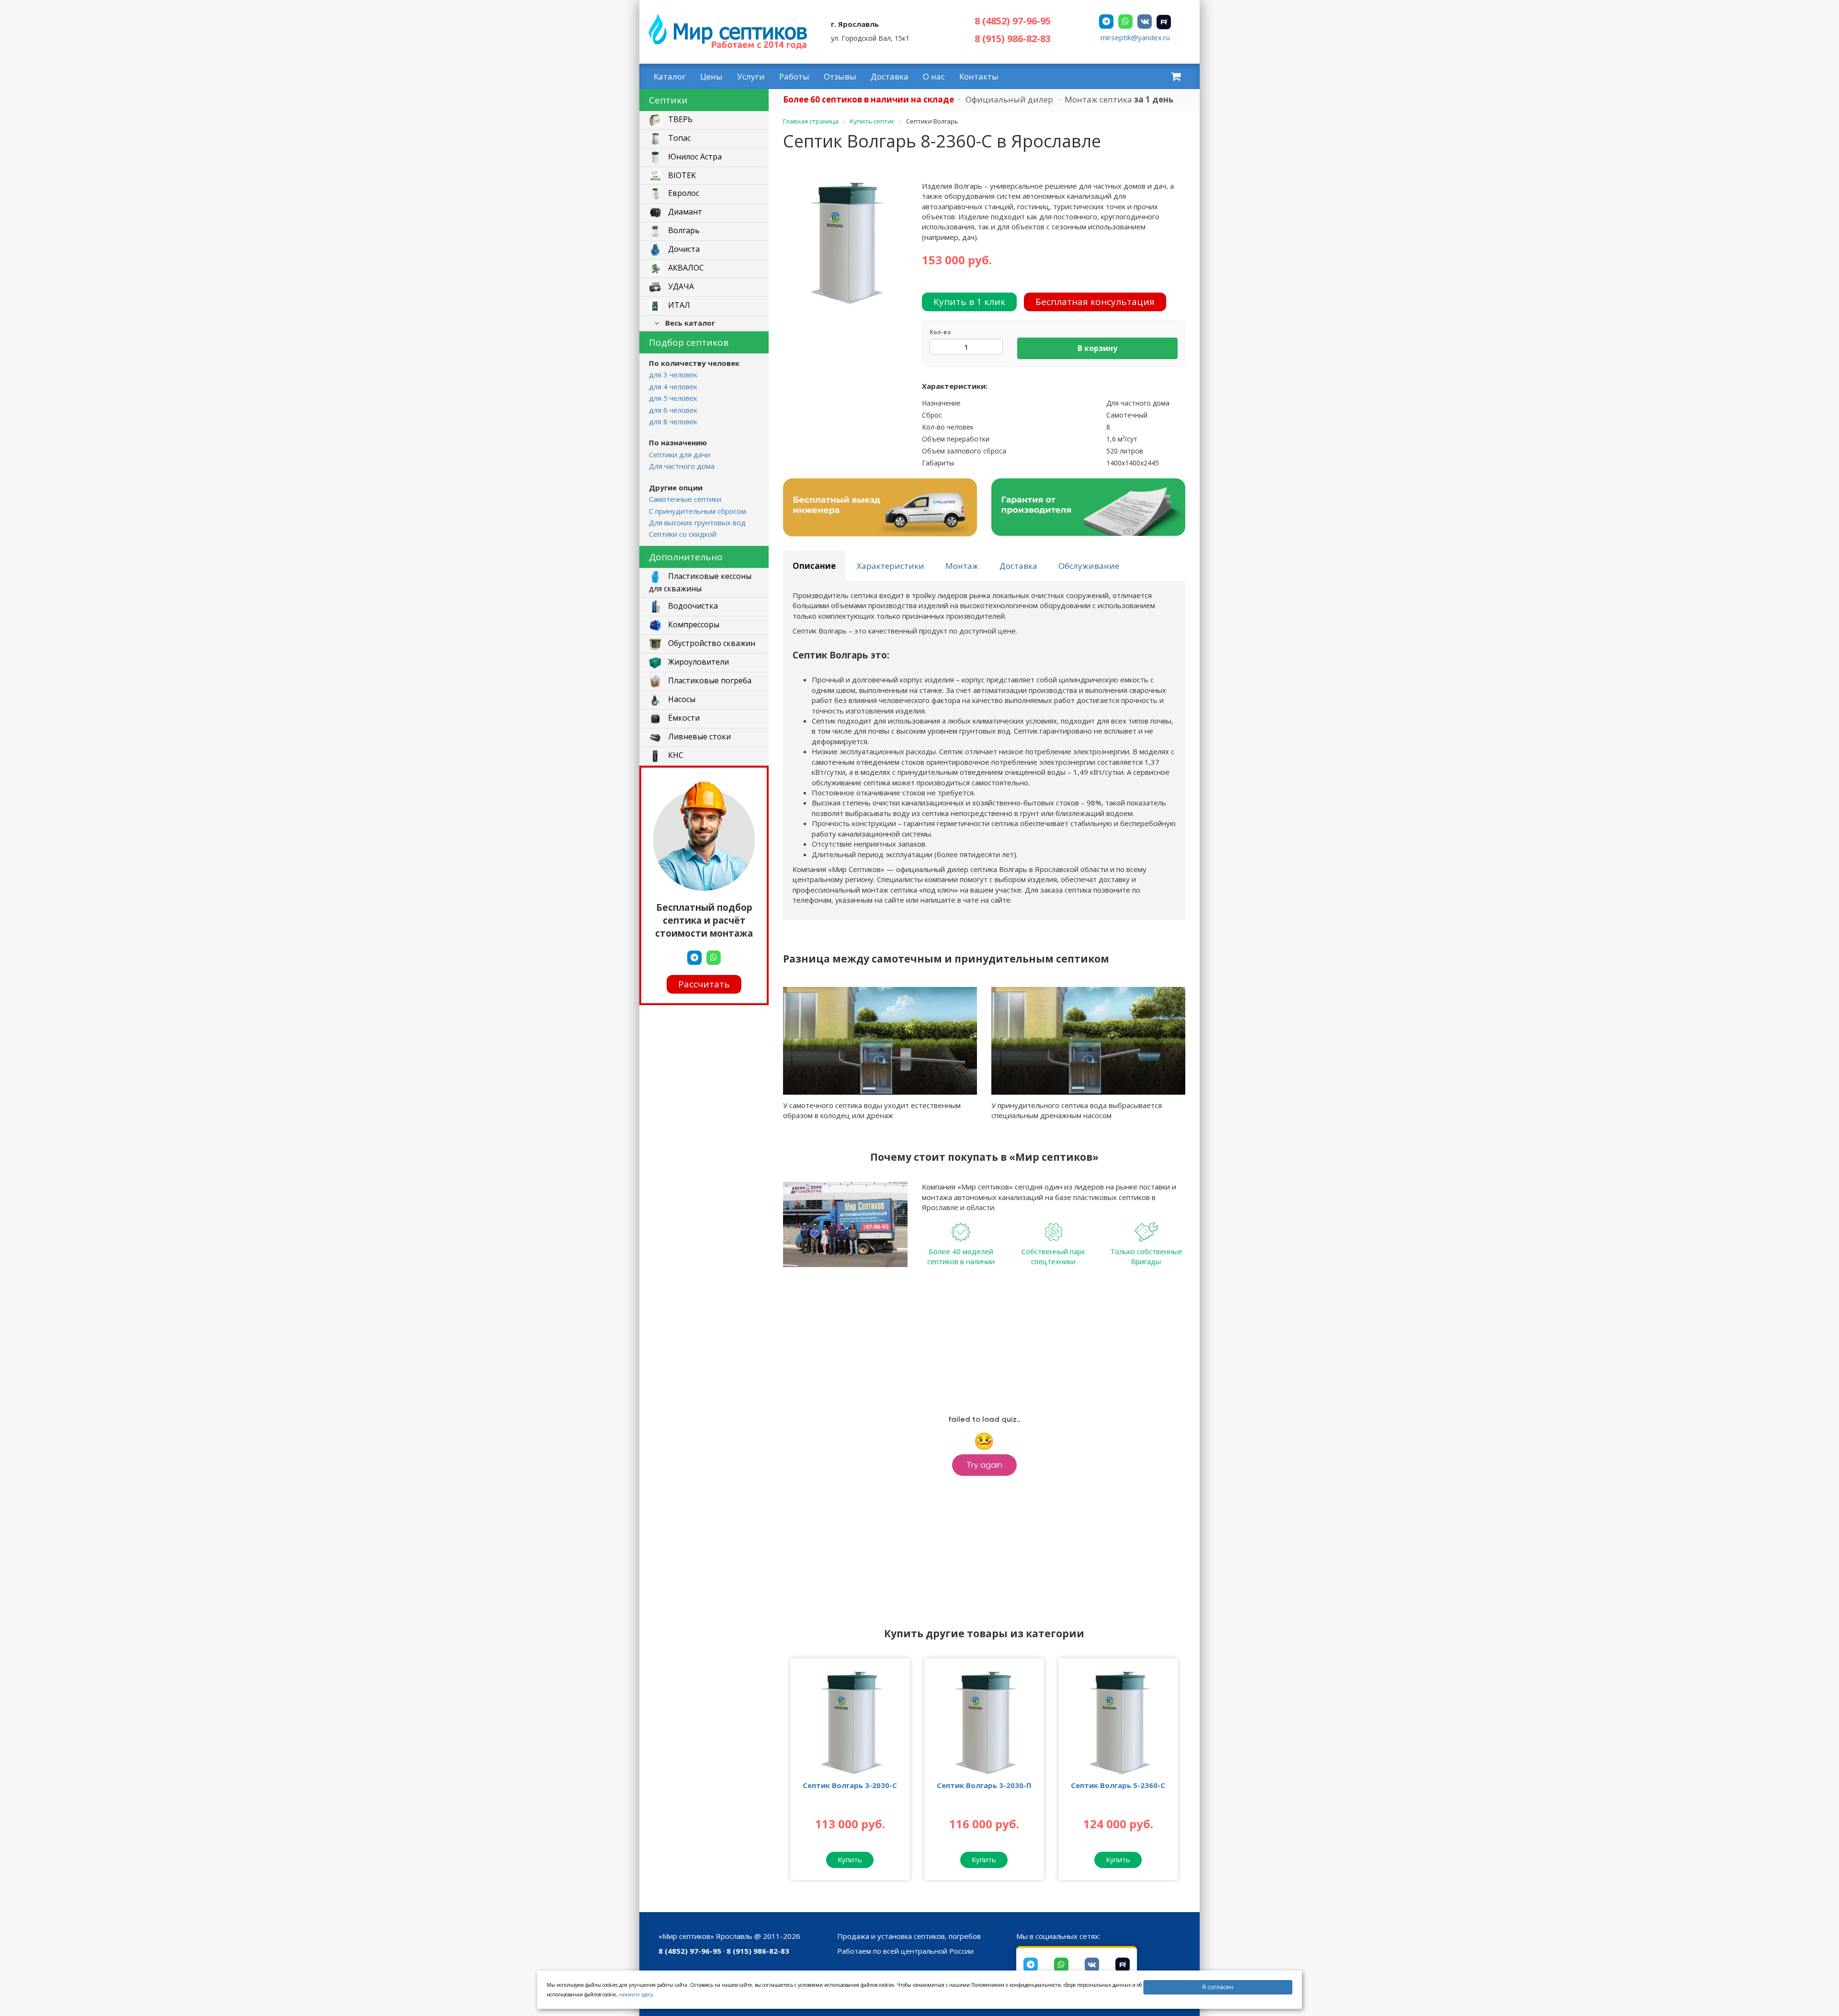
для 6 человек (673, 410)
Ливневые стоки (698, 736)
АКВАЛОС (685, 268)
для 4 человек (673, 386)
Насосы (681, 699)
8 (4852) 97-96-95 (1013, 21)
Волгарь (683, 231)
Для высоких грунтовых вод (697, 522)
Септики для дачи (680, 454)
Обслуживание (1089, 566)
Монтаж (962, 566)
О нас (934, 76)
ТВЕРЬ (679, 120)
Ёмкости (683, 718)
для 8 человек (673, 421)
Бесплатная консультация (1095, 302)
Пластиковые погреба (709, 680)
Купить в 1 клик (969, 302)
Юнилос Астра (694, 157)
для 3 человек (673, 374)
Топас (678, 138)
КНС (675, 755)
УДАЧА (680, 287)
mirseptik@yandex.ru (1135, 37)
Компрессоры (693, 624)
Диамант (684, 212)
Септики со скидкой (683, 534)
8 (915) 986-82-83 (1013, 39)
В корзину (1097, 348)
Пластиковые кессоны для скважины (700, 582)
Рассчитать (704, 984)
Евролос (683, 193)
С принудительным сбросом (698, 511)
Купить (850, 1859)
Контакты (979, 76)
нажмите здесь (636, 1994)
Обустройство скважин (711, 643)
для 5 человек (673, 398)
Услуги (751, 76)
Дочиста (683, 249)
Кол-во (940, 332)
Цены (711, 76)
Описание (814, 566)
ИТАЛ (678, 306)
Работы (794, 76)
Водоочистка (692, 606)
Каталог (670, 76)
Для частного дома (682, 466)
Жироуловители (698, 662)
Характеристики (891, 566)
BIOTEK (681, 175)
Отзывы (840, 76)
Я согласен (1218, 1987)
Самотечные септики (685, 499)
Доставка (890, 76)
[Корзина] (1176, 76)
